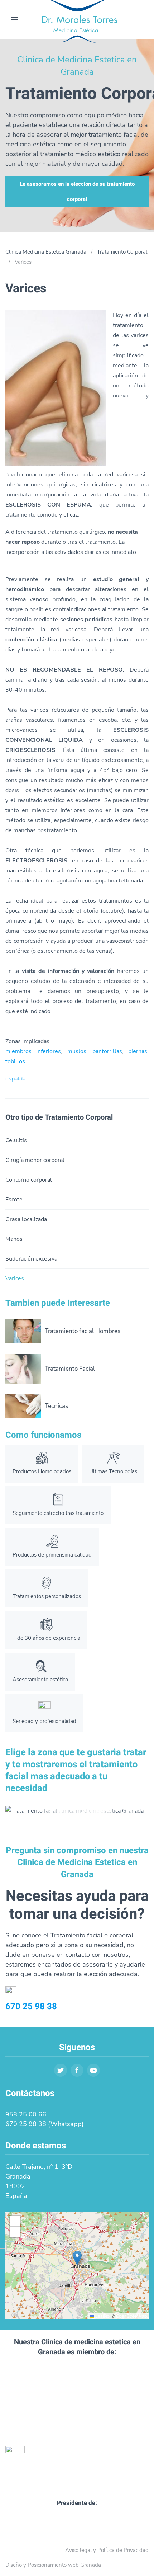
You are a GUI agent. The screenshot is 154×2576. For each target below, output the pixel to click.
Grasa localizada (26, 1219)
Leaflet (101, 2316)
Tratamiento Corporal (122, 252)
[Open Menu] (14, 20)
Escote (14, 1200)
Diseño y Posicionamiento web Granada (53, 2565)
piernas (138, 1051)
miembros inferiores (33, 1051)
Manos (14, 1239)
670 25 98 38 (31, 2007)
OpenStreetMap (131, 2316)
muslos (77, 1051)
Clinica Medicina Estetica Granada (46, 252)
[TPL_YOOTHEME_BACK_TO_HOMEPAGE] (77, 20)
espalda (15, 1079)
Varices (15, 1278)
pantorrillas (107, 1051)
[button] (77, 2258)
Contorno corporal (29, 1180)
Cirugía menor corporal (35, 1160)
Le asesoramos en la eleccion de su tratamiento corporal (77, 192)
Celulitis (16, 1140)
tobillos (15, 1061)
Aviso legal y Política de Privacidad (107, 2550)
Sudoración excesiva (31, 1259)
